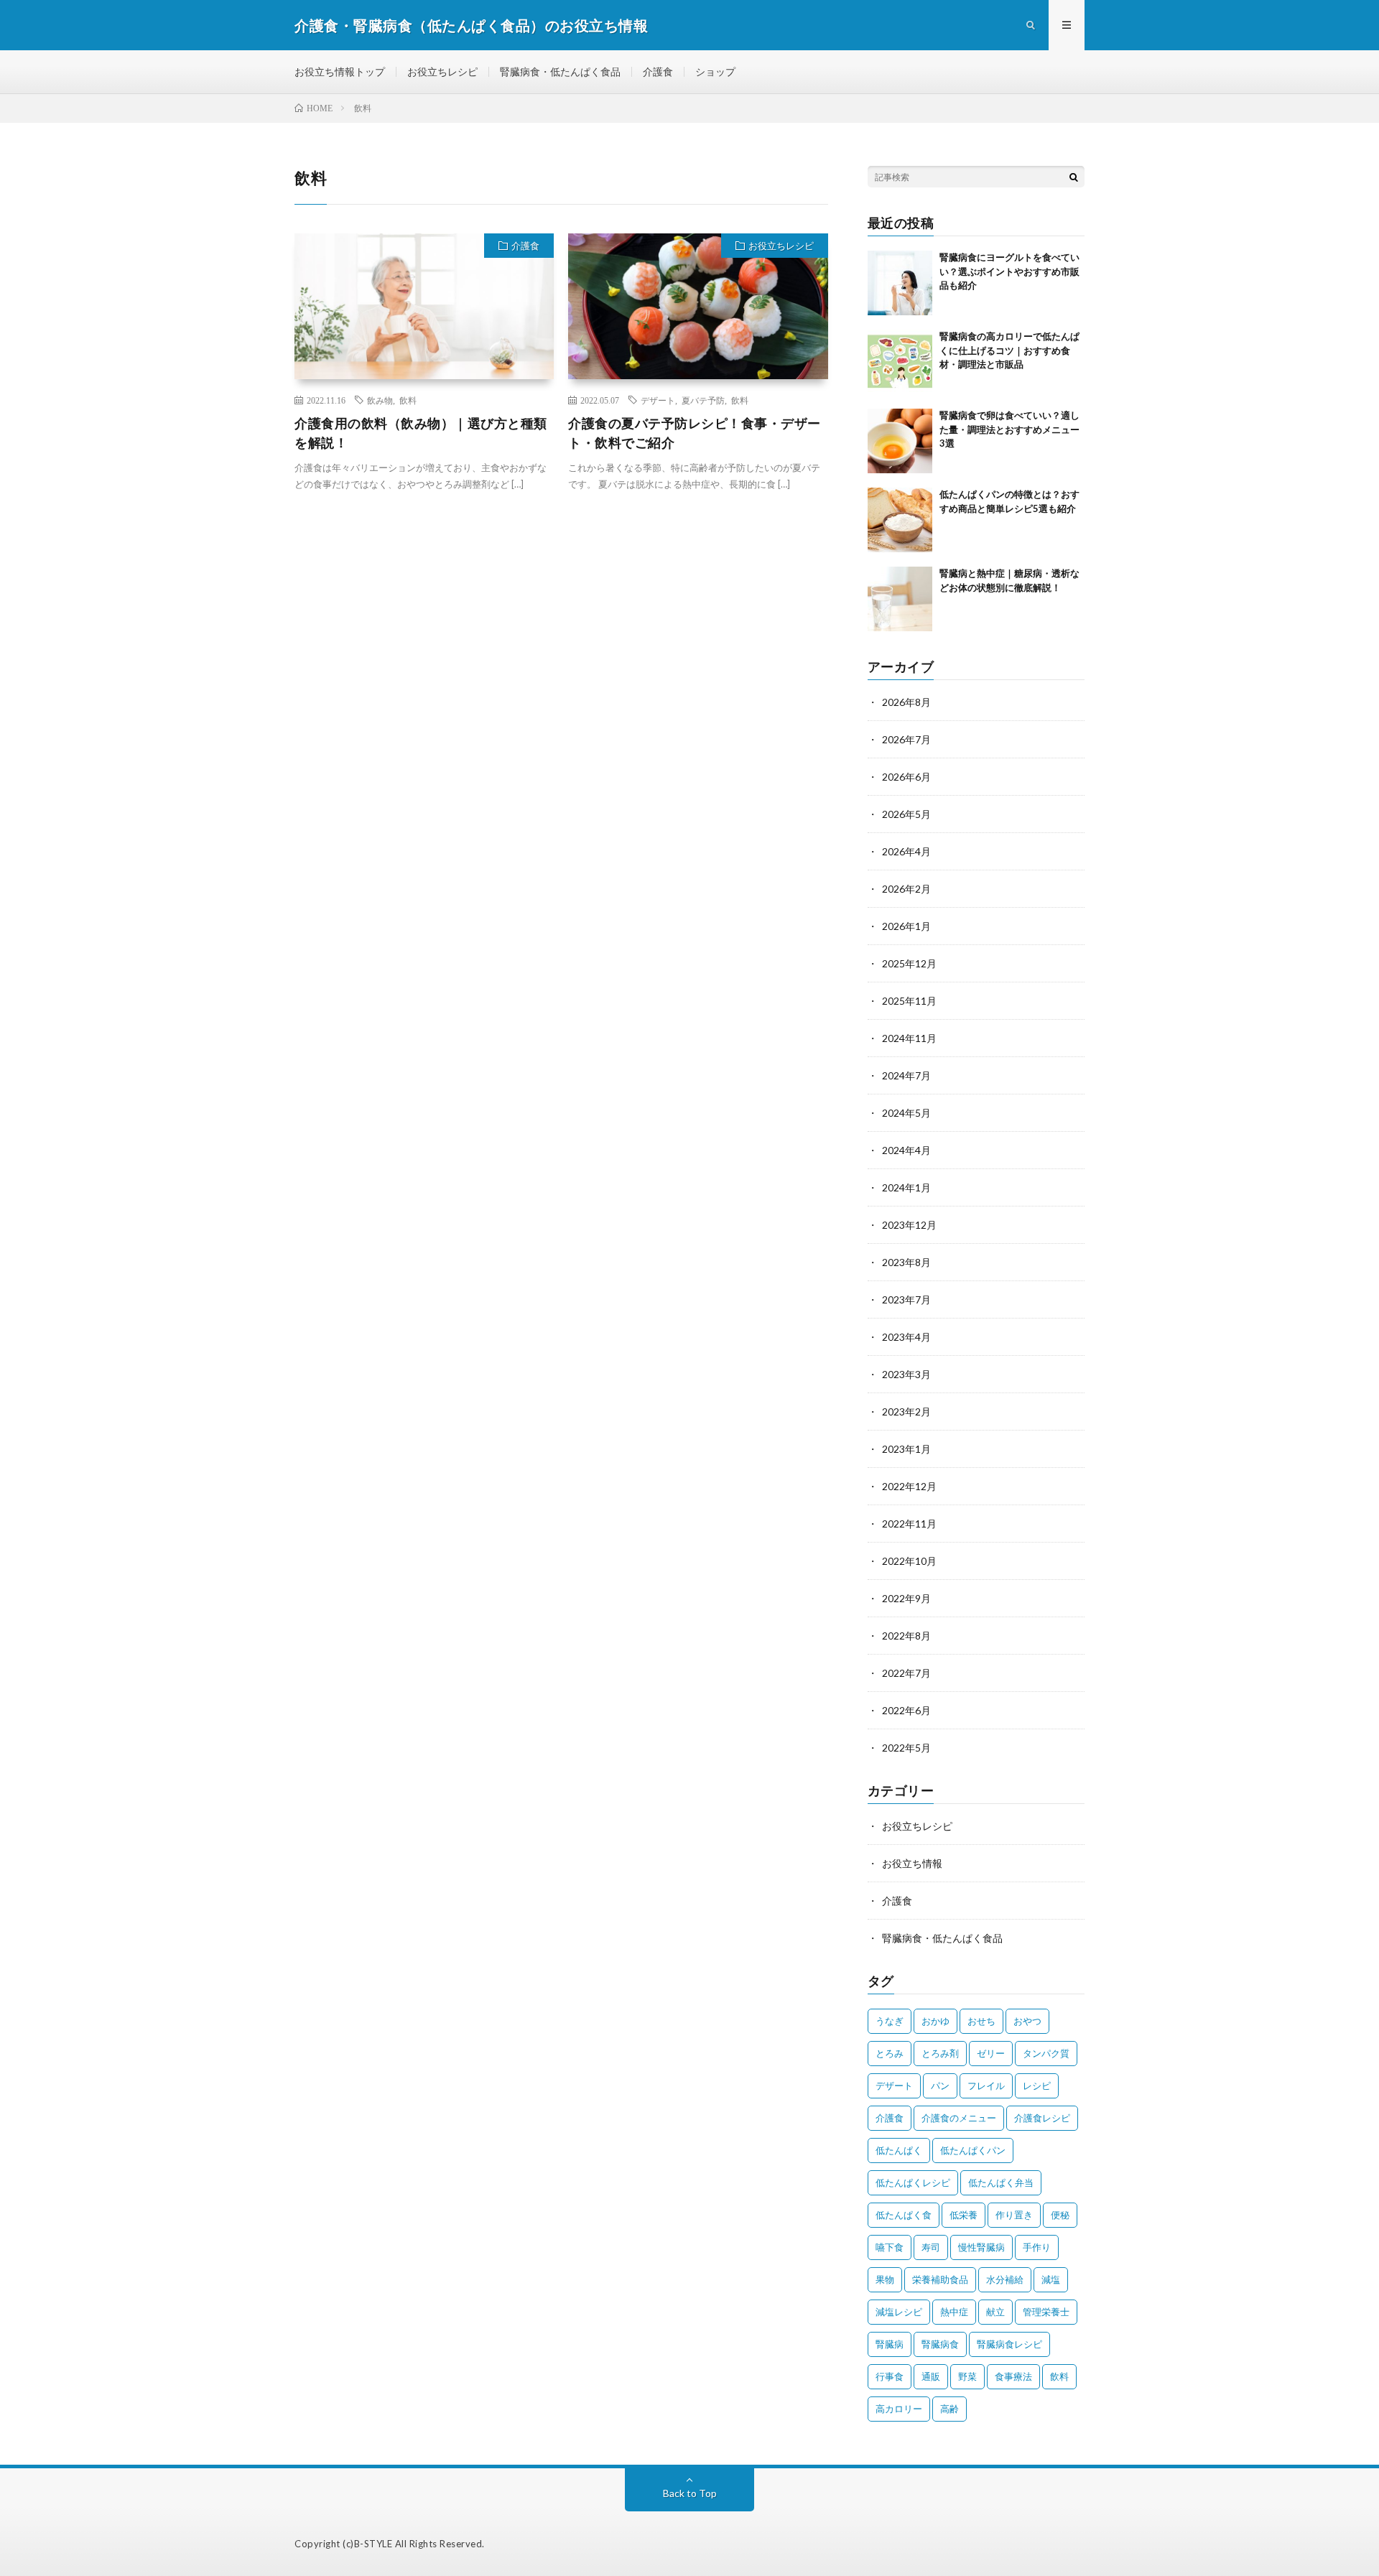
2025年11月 (909, 1001)
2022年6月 (906, 1710)
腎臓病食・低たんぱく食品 (560, 71)
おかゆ (935, 2021)
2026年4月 (906, 851)
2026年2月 (906, 889)
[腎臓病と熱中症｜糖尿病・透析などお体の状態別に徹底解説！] (900, 599)
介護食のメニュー (959, 2118)
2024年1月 (906, 1187)
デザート (658, 400)
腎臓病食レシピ (1009, 2344)
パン (940, 2086)
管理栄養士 (1046, 2312)
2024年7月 (906, 1075)
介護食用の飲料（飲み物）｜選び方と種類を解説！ (421, 433)
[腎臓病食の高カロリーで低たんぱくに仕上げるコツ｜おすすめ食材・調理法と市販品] (900, 362)
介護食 (658, 71)
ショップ (715, 71)
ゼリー (991, 2053)
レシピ (1037, 2086)
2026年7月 (906, 739)
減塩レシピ (899, 2312)
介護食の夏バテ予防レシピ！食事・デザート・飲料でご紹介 (695, 433)
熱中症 (954, 2312)
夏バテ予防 (703, 400)
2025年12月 (909, 963)
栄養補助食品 (940, 2279)
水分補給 (1005, 2279)
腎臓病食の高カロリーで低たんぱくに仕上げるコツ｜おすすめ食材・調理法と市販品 (1009, 350)
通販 (931, 2376)
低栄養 (964, 2215)
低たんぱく (899, 2150)
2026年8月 (906, 702)
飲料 (408, 400)
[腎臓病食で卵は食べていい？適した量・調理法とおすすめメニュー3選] (900, 441)
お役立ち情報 (912, 1863)
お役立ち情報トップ (340, 71)
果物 (885, 2279)
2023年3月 (906, 1374)
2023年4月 (906, 1337)
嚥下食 (890, 2247)
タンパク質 (1046, 2053)
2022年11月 (909, 1524)
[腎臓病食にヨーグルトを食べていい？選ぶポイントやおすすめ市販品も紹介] (900, 283)
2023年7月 (906, 1299)
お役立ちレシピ (442, 71)
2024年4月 (906, 1150)
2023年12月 (909, 1225)
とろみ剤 (940, 2053)
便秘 (1060, 2215)
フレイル (986, 2086)
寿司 (931, 2247)
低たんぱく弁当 (1001, 2182)
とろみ (890, 2053)
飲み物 (380, 400)
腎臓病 (890, 2344)
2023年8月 (906, 1262)
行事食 (890, 2376)
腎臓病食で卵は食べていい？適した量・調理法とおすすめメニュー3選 (1009, 429)
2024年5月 (906, 1113)
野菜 (967, 2376)
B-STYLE (373, 2544)
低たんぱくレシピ (913, 2182)
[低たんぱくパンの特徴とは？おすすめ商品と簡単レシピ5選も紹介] (900, 520)
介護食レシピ (1042, 2118)
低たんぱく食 (904, 2215)
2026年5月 (906, 814)
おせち (981, 2021)
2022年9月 (906, 1598)
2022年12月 (909, 1486)
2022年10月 (909, 1561)
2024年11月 (909, 1038)
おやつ (1027, 2021)
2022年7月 (906, 1673)
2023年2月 (906, 1412)
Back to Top (690, 2493)
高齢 (949, 2409)
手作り (1037, 2247)
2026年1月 (906, 926)
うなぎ (890, 2021)
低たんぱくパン (973, 2150)
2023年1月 (906, 1449)
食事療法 (1013, 2376)
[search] (1074, 177)
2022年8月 (906, 1636)
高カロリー (899, 2409)
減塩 (1051, 2279)
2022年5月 (906, 1748)
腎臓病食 (940, 2344)
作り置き (1014, 2215)
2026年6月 (906, 777)
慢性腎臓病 (981, 2247)
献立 (995, 2312)
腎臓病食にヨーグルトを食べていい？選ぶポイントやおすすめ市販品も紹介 (1009, 271)
